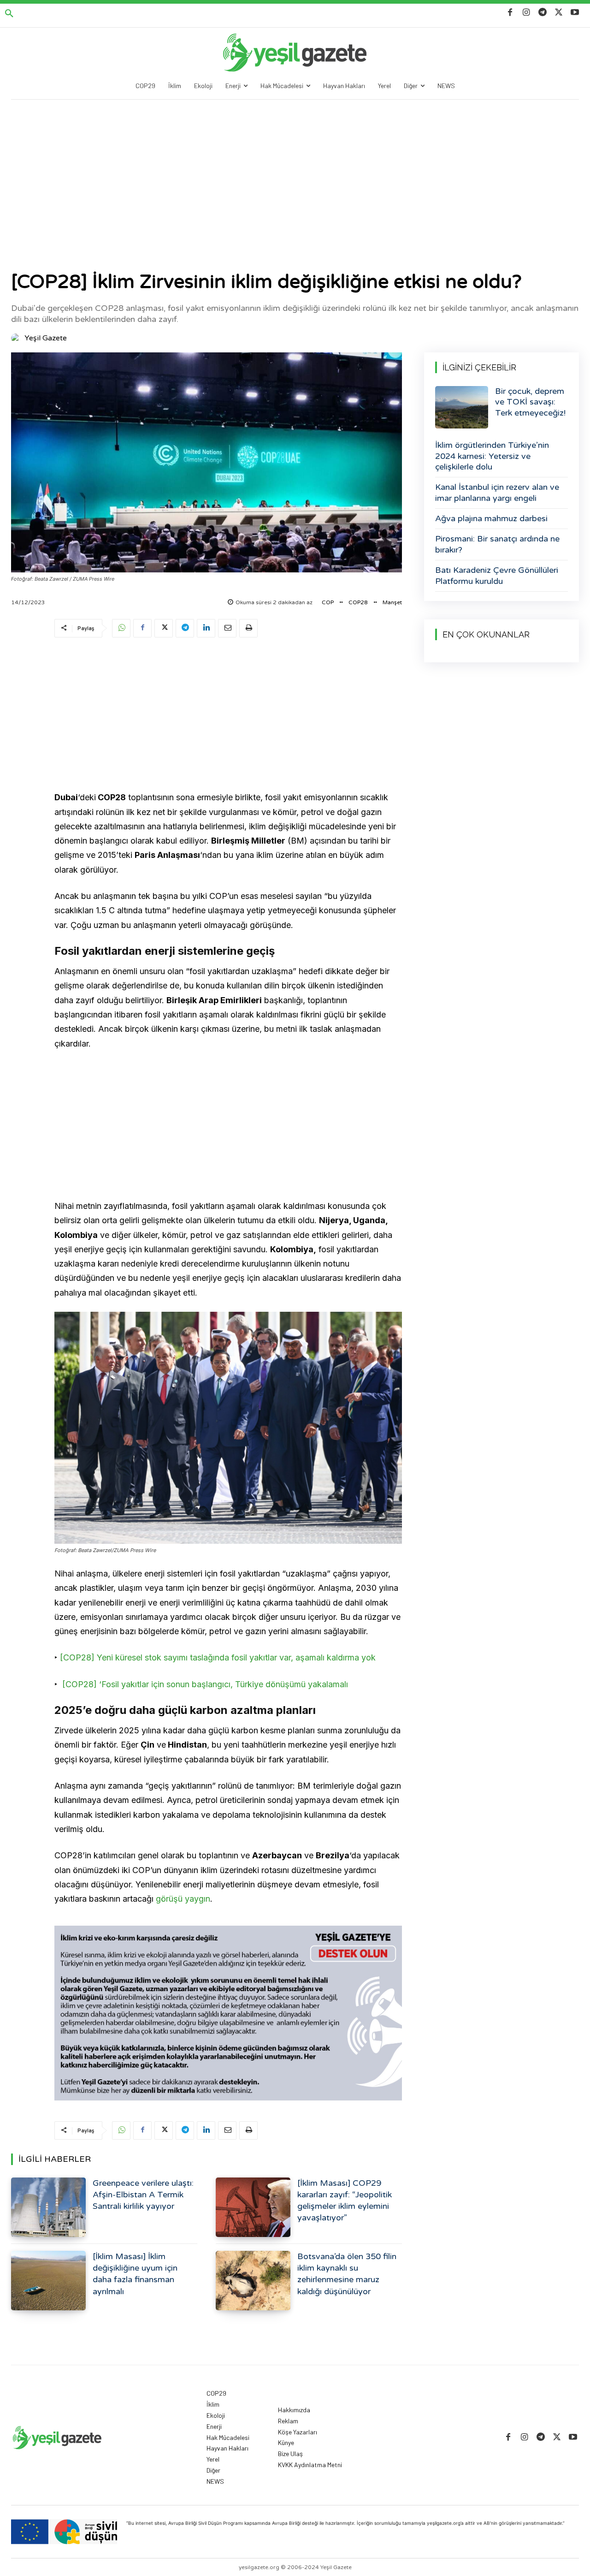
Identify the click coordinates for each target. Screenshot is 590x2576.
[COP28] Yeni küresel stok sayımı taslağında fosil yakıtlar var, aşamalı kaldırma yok (218, 1657)
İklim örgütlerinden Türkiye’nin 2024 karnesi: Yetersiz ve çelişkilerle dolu (492, 456)
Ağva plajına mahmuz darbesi (491, 518)
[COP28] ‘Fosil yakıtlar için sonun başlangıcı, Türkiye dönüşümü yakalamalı (205, 1684)
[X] (559, 13)
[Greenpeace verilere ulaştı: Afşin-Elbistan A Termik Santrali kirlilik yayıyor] (48, 2207)
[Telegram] (542, 13)
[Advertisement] (295, 169)
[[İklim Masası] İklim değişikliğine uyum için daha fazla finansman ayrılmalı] (48, 2281)
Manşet (392, 602)
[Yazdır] (248, 628)
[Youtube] (575, 13)
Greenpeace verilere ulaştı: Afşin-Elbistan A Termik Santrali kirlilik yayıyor (143, 2195)
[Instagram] (526, 13)
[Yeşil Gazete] (17, 338)
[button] (9, 14)
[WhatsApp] (121, 628)
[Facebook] (510, 13)
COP (328, 602)
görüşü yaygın (183, 1899)
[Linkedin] (206, 628)
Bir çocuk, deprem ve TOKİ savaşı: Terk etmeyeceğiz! (530, 402)
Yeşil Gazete (46, 338)
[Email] (227, 628)
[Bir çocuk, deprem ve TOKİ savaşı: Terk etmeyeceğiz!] (462, 407)
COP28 (358, 602)
